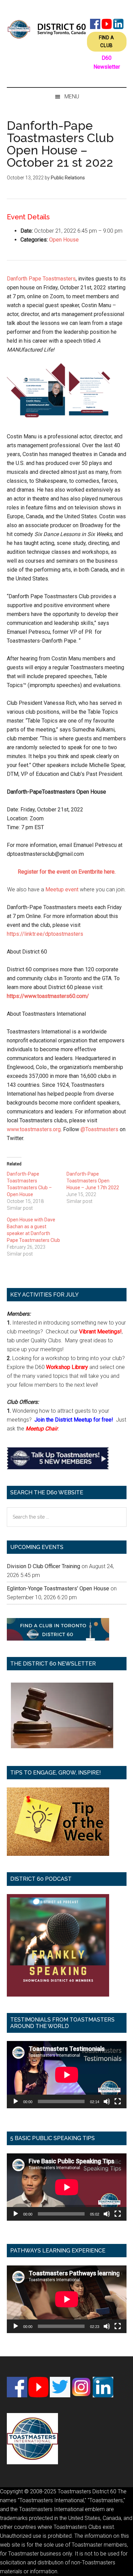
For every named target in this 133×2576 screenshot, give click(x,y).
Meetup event (62, 889)
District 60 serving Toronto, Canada (47, 29)
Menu (72, 97)
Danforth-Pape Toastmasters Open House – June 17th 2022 (93, 1181)
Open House (64, 240)
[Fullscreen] (118, 2101)
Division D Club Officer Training (43, 1566)
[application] (67, 2075)
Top (125, 2567)
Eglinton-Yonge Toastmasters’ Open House (58, 1588)
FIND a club (107, 42)
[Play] (16, 2101)
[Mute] (107, 2101)
